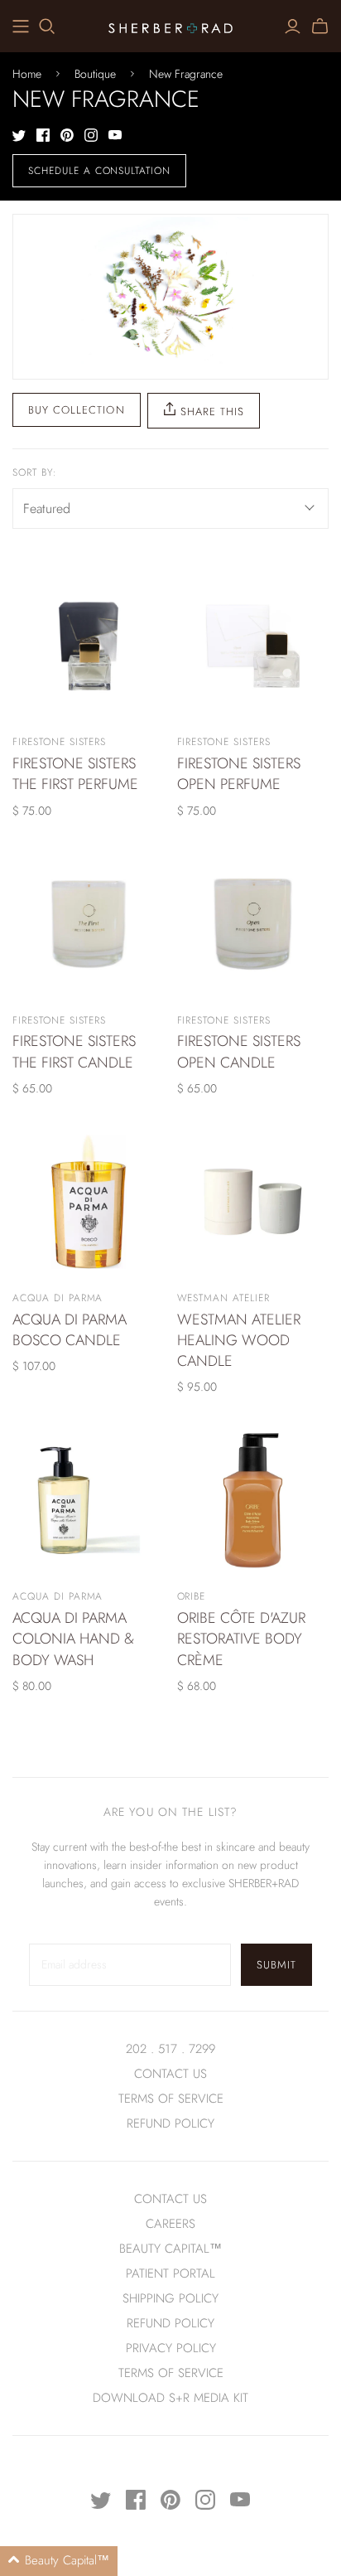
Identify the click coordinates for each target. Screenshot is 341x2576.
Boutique (95, 74)
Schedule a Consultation (99, 171)
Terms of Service (171, 2099)
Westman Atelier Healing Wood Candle (239, 1340)
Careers (170, 2224)
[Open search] (47, 27)
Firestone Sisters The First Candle (74, 1051)
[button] (59, 2561)
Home (27, 74)
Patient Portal (170, 2273)
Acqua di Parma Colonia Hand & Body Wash (73, 1639)
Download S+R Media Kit (170, 2398)
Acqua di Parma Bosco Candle (70, 1330)
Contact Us (170, 2074)
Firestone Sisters (59, 742)
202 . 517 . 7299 (170, 2049)
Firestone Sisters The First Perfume (75, 774)
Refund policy (170, 2123)
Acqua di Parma (58, 1298)
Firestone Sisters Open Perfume (239, 774)
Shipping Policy (170, 2298)
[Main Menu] (21, 27)
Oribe (192, 1596)
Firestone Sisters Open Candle (239, 1051)
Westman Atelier (223, 1298)
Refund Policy (170, 2323)
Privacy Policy (171, 2348)
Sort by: (35, 473)
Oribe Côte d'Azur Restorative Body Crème (241, 1639)
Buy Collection (77, 410)
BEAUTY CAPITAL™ (170, 2249)
